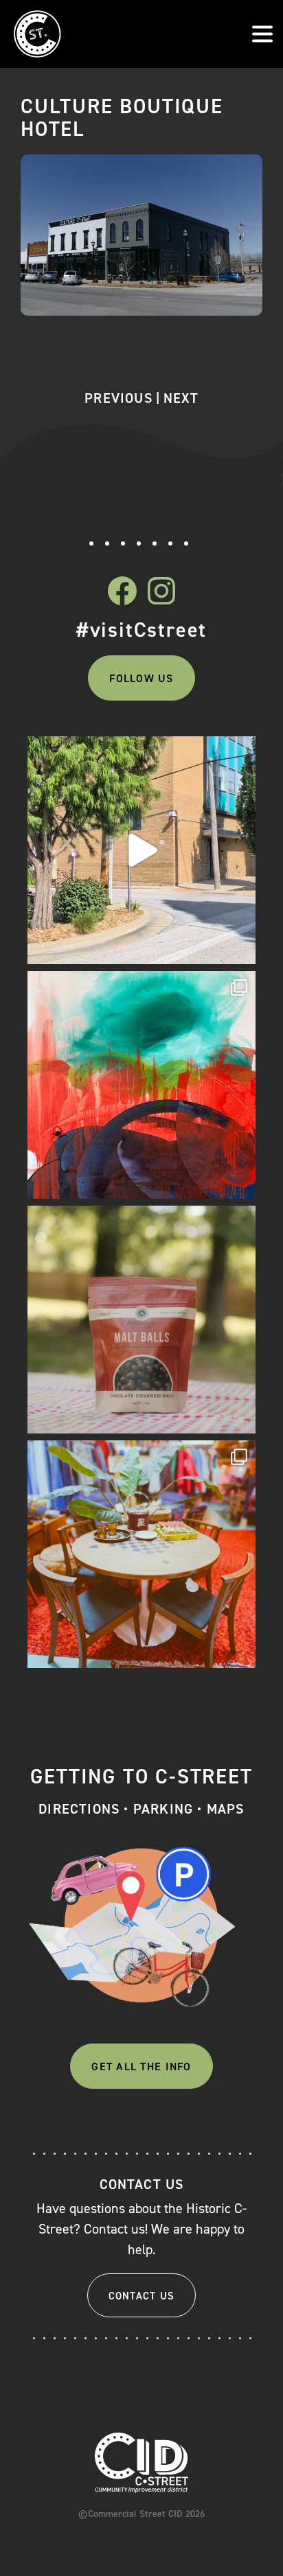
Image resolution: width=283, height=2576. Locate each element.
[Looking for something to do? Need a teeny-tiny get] (141, 1554)
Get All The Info (141, 2066)
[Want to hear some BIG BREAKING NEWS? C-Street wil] (141, 1085)
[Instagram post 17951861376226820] (141, 850)
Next (181, 398)
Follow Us (141, 678)
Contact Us (142, 2296)
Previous (118, 398)
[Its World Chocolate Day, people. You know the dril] (141, 1320)
